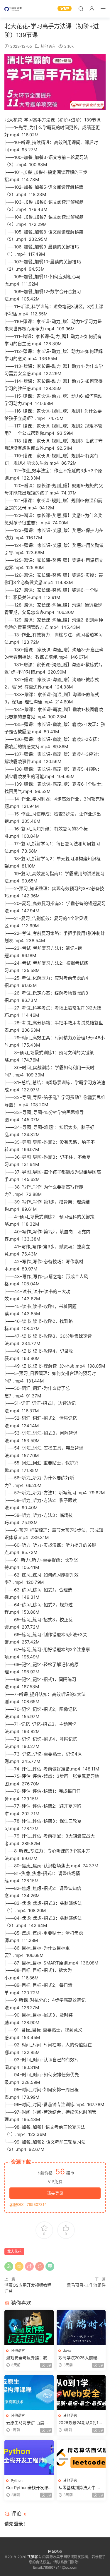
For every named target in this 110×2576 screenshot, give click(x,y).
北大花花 (14, 2251)
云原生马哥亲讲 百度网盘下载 (27, 2423)
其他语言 (48, 46)
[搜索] (81, 8)
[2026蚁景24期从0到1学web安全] (81, 2393)
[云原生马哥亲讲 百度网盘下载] (29, 2393)
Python (17, 2480)
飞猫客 (13, 9)
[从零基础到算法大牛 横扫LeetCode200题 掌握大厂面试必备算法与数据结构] (81, 2457)
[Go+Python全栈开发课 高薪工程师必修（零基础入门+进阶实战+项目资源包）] (29, 2457)
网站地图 (55, 2552)
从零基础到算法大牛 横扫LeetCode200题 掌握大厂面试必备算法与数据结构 (81, 2488)
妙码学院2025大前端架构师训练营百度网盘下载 (81, 2358)
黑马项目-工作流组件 (86, 2285)
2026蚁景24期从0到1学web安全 (81, 2423)
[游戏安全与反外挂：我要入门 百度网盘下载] (29, 2328)
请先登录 (55, 2193)
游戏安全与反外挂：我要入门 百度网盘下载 (29, 2358)
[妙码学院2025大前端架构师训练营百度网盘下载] (81, 2328)
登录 (18, 2524)
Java (67, 2351)
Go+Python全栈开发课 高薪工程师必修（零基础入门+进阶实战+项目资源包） (29, 2488)
